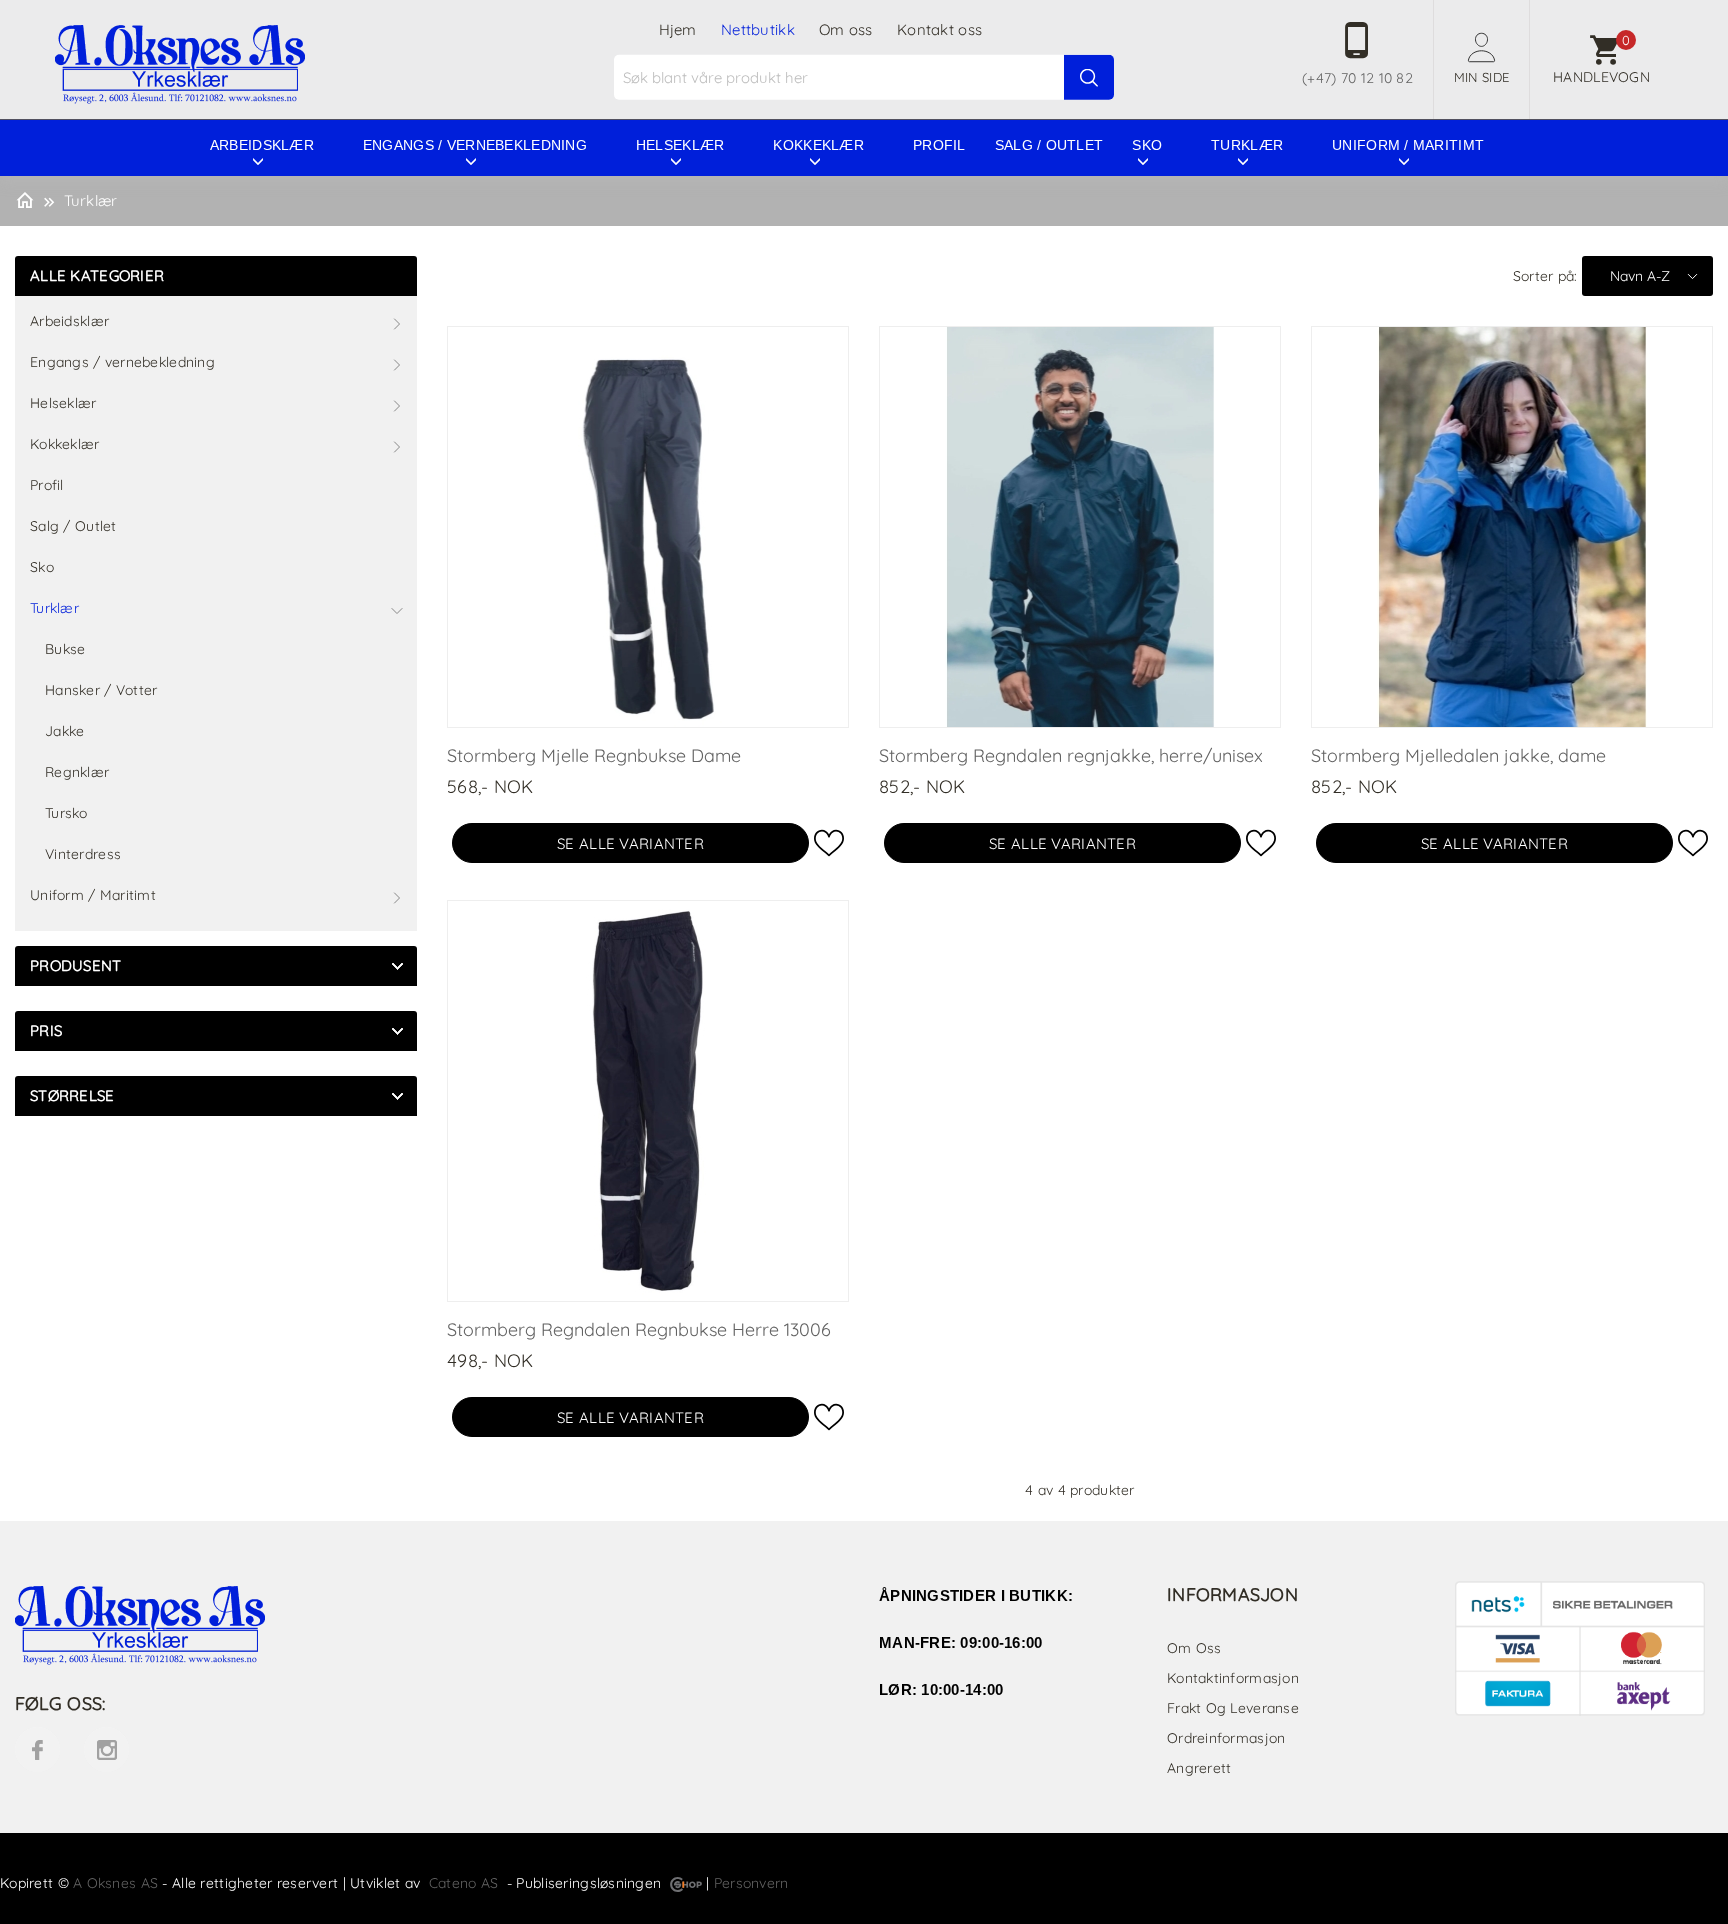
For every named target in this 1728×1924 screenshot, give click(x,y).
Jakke (64, 731)
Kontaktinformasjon (1233, 1678)
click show (397, 966)
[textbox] (866, 77)
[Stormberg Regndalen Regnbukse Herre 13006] (648, 1100)
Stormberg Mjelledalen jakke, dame (1458, 755)
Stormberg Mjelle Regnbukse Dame (594, 755)
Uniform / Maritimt (1408, 145)
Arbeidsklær (262, 145)
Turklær (1247, 145)
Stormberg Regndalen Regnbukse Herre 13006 (639, 1329)
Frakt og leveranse (1233, 1708)
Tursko (66, 813)
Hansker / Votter (101, 690)
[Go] (1089, 78)
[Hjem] (25, 199)
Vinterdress (83, 854)
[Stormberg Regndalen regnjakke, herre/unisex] (1080, 526)
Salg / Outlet (1049, 145)
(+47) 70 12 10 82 (1357, 78)
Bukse (65, 649)
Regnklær (77, 772)
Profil (939, 145)
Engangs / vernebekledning (475, 145)
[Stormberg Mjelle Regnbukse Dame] (648, 526)
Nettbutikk (758, 29)
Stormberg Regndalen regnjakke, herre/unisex (1071, 755)
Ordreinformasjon (1226, 1738)
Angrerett (1199, 1768)
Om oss (846, 29)
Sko (1147, 145)
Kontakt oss (939, 29)
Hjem (678, 29)
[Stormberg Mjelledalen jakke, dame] (1512, 526)
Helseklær (680, 145)
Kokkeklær (818, 145)
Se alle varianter (630, 843)
